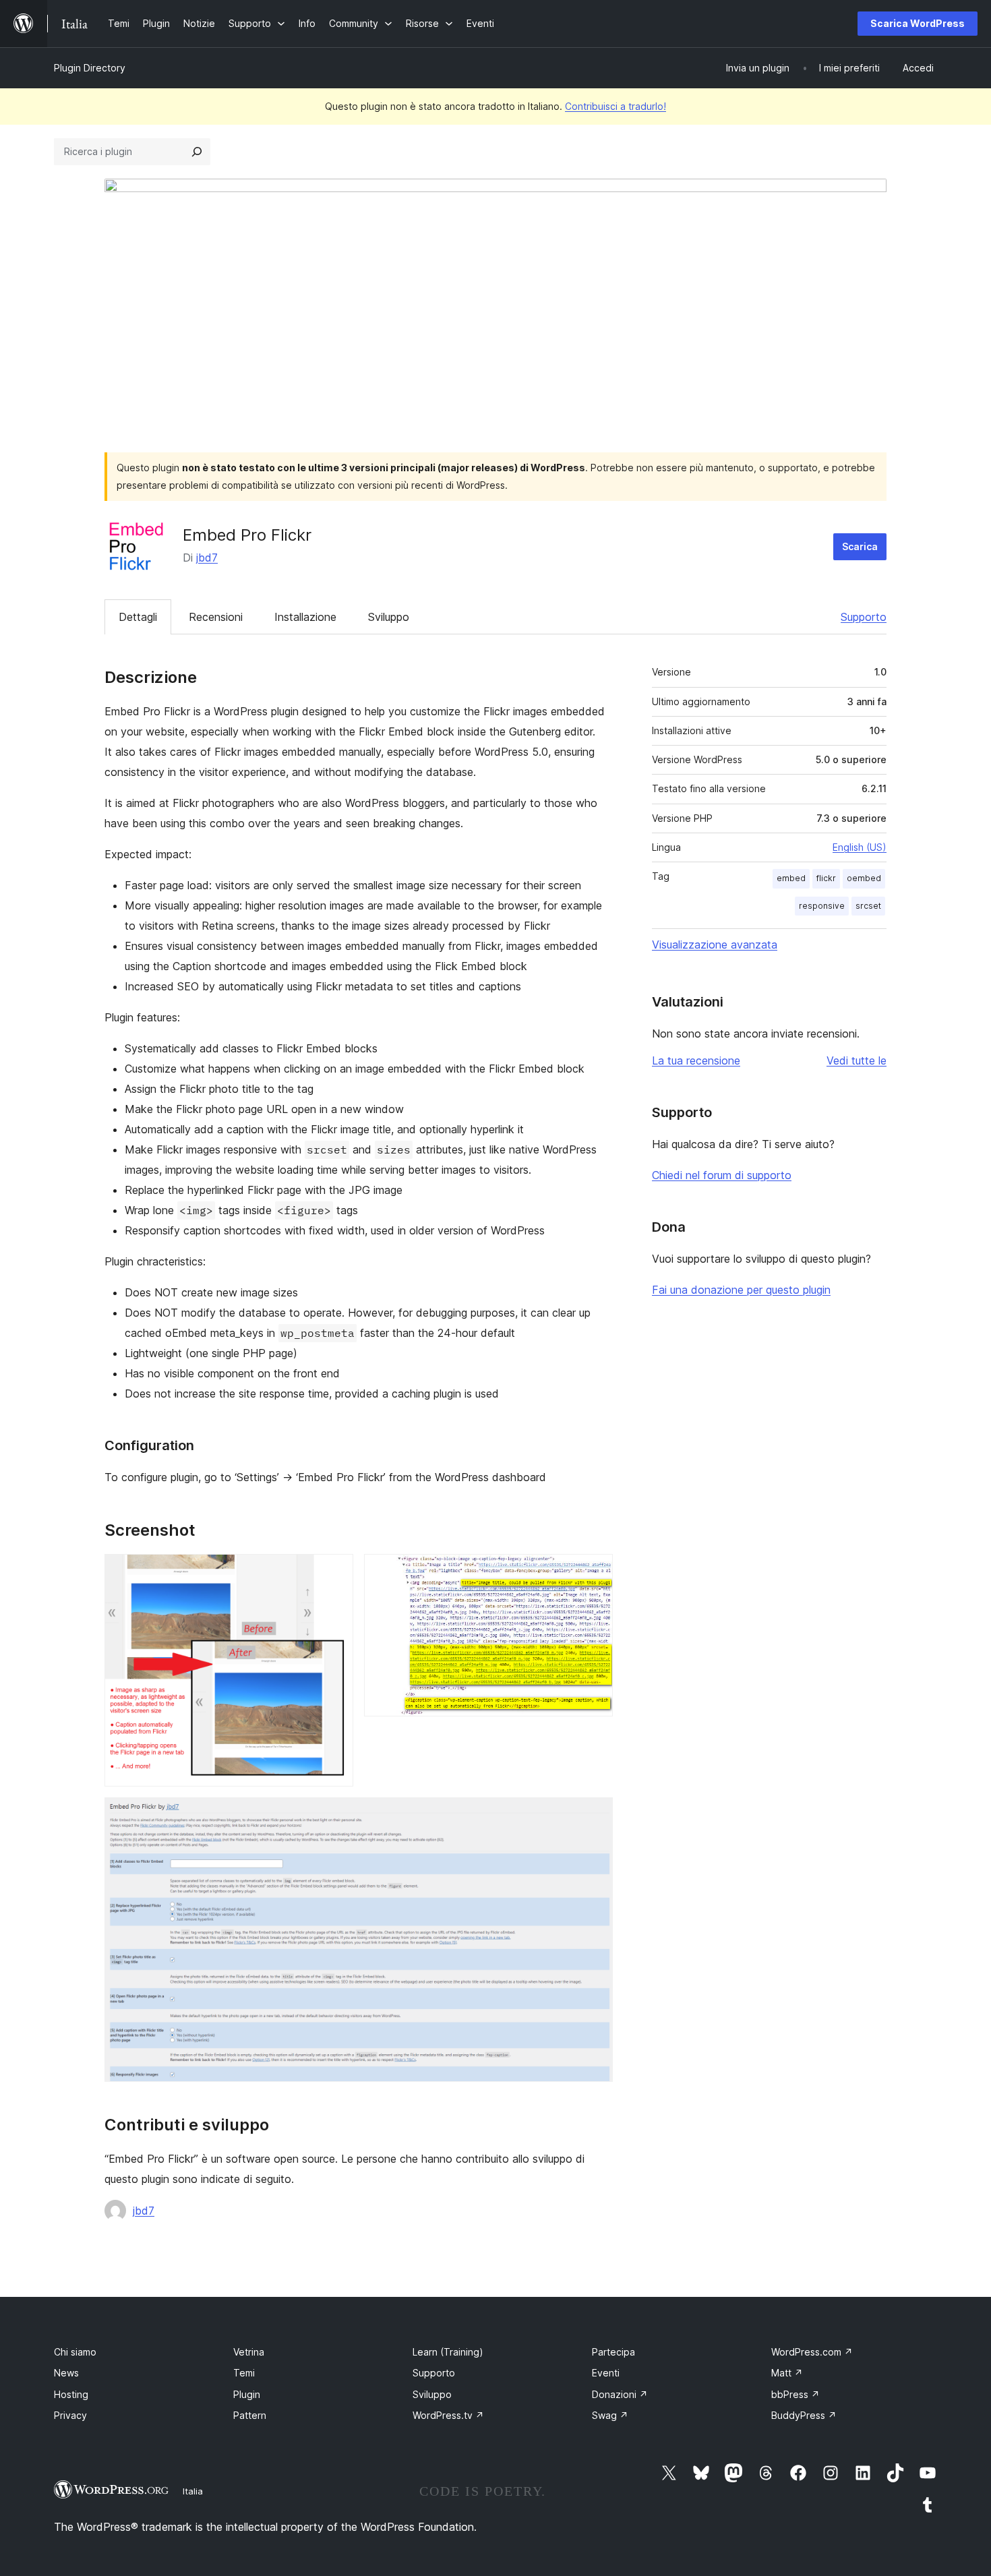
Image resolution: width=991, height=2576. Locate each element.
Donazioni (620, 2394)
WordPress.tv (448, 2415)
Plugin (247, 2394)
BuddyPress (804, 2415)
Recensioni (216, 617)
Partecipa (613, 2352)
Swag (610, 2415)
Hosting (71, 2394)
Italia (193, 2491)
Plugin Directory (90, 68)
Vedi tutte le (857, 1060)
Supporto (864, 617)
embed (791, 878)
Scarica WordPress (918, 23)
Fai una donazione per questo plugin (741, 1290)
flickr (826, 878)
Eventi (606, 2373)
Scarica (860, 546)
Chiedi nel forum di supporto (722, 1175)
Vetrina (249, 2352)
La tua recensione (696, 1060)
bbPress (795, 2394)
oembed (864, 878)
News (66, 2373)
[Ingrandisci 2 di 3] (595, 1572)
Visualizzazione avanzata (715, 945)
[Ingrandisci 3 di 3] (595, 1816)
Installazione (305, 617)
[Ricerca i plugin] (197, 152)
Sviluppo (389, 617)
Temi (244, 2373)
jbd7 (207, 558)
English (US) (860, 847)
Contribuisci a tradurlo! (615, 106)
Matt (787, 2373)
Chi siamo (75, 2352)
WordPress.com (812, 2352)
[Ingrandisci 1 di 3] (335, 1572)
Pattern (250, 2415)
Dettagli (138, 617)
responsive (822, 906)
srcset (868, 906)
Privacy (70, 2415)
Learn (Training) (448, 2352)
